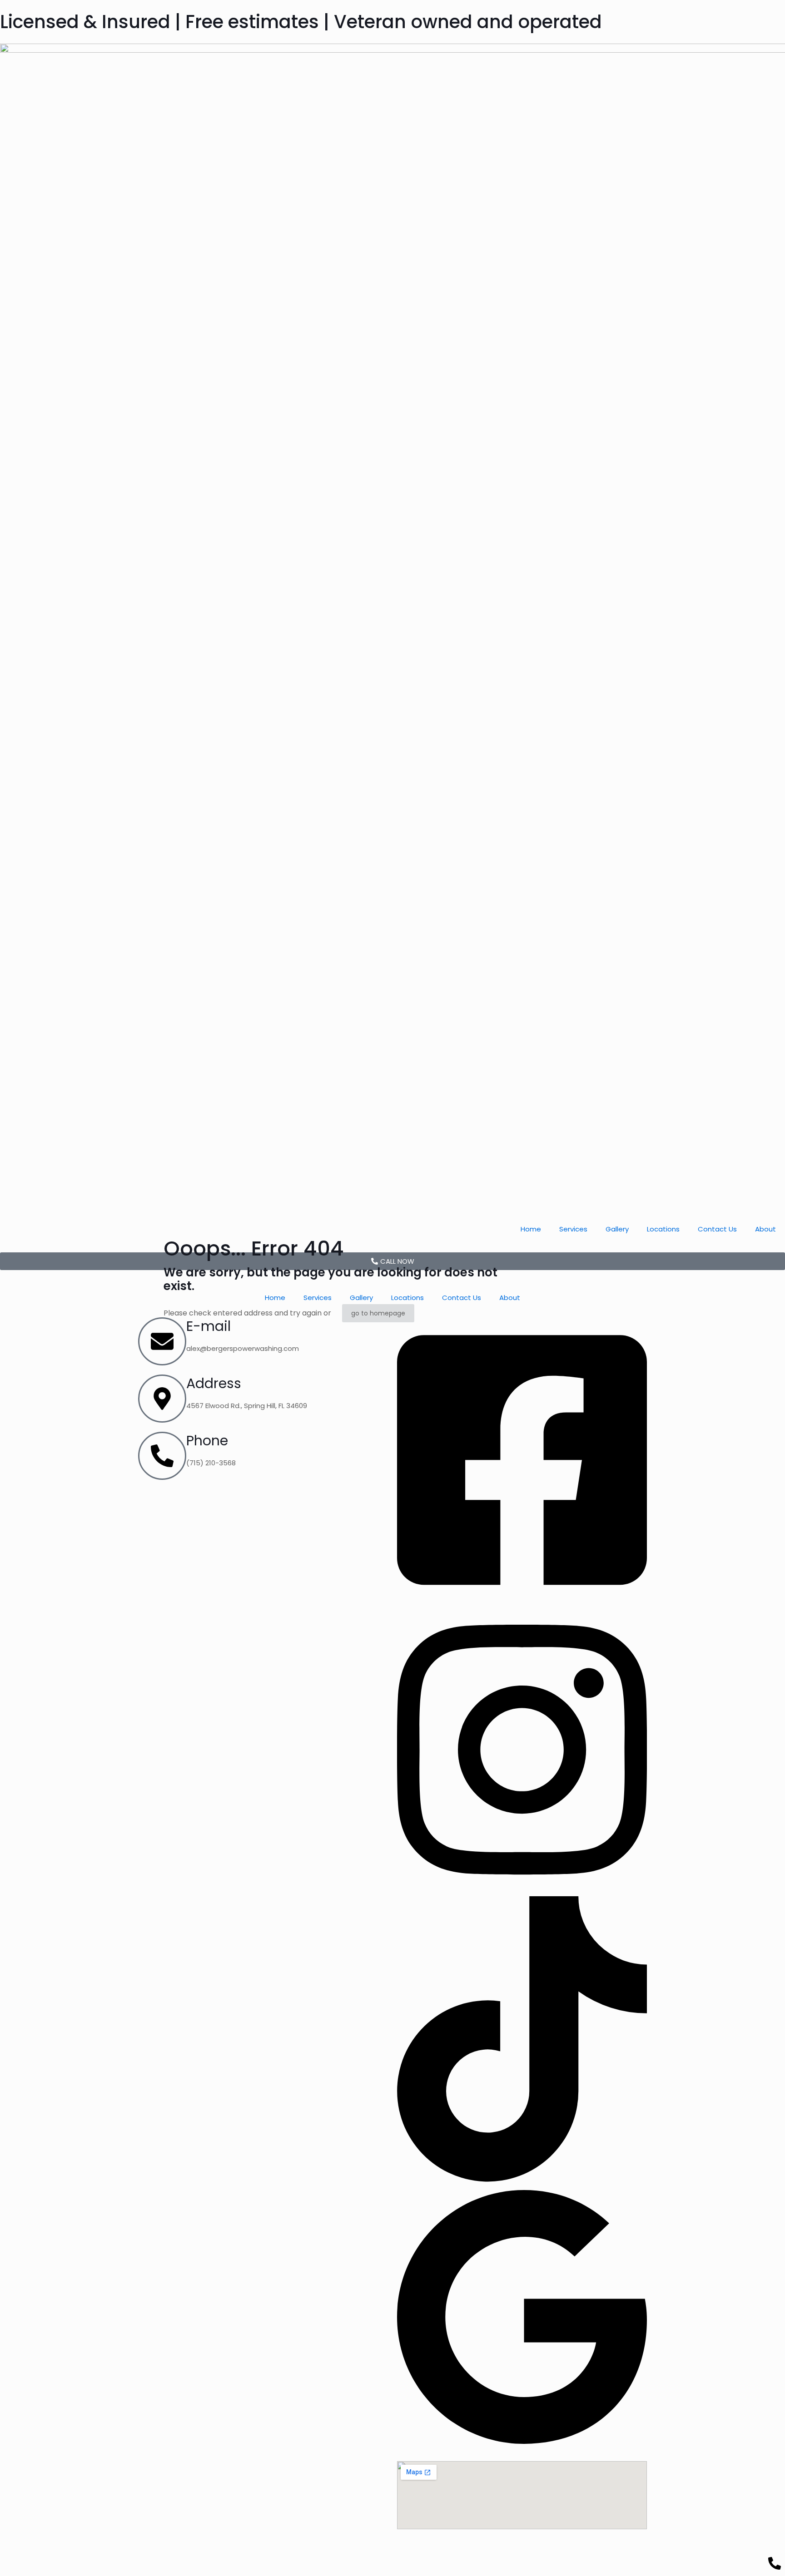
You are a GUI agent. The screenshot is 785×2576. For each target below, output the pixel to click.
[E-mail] (162, 1341)
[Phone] (162, 1456)
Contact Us (717, 1229)
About (765, 1229)
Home (531, 1229)
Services (573, 1229)
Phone (207, 1441)
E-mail (209, 1326)
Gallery (617, 1229)
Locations (663, 1229)
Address (214, 1383)
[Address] (162, 1399)
